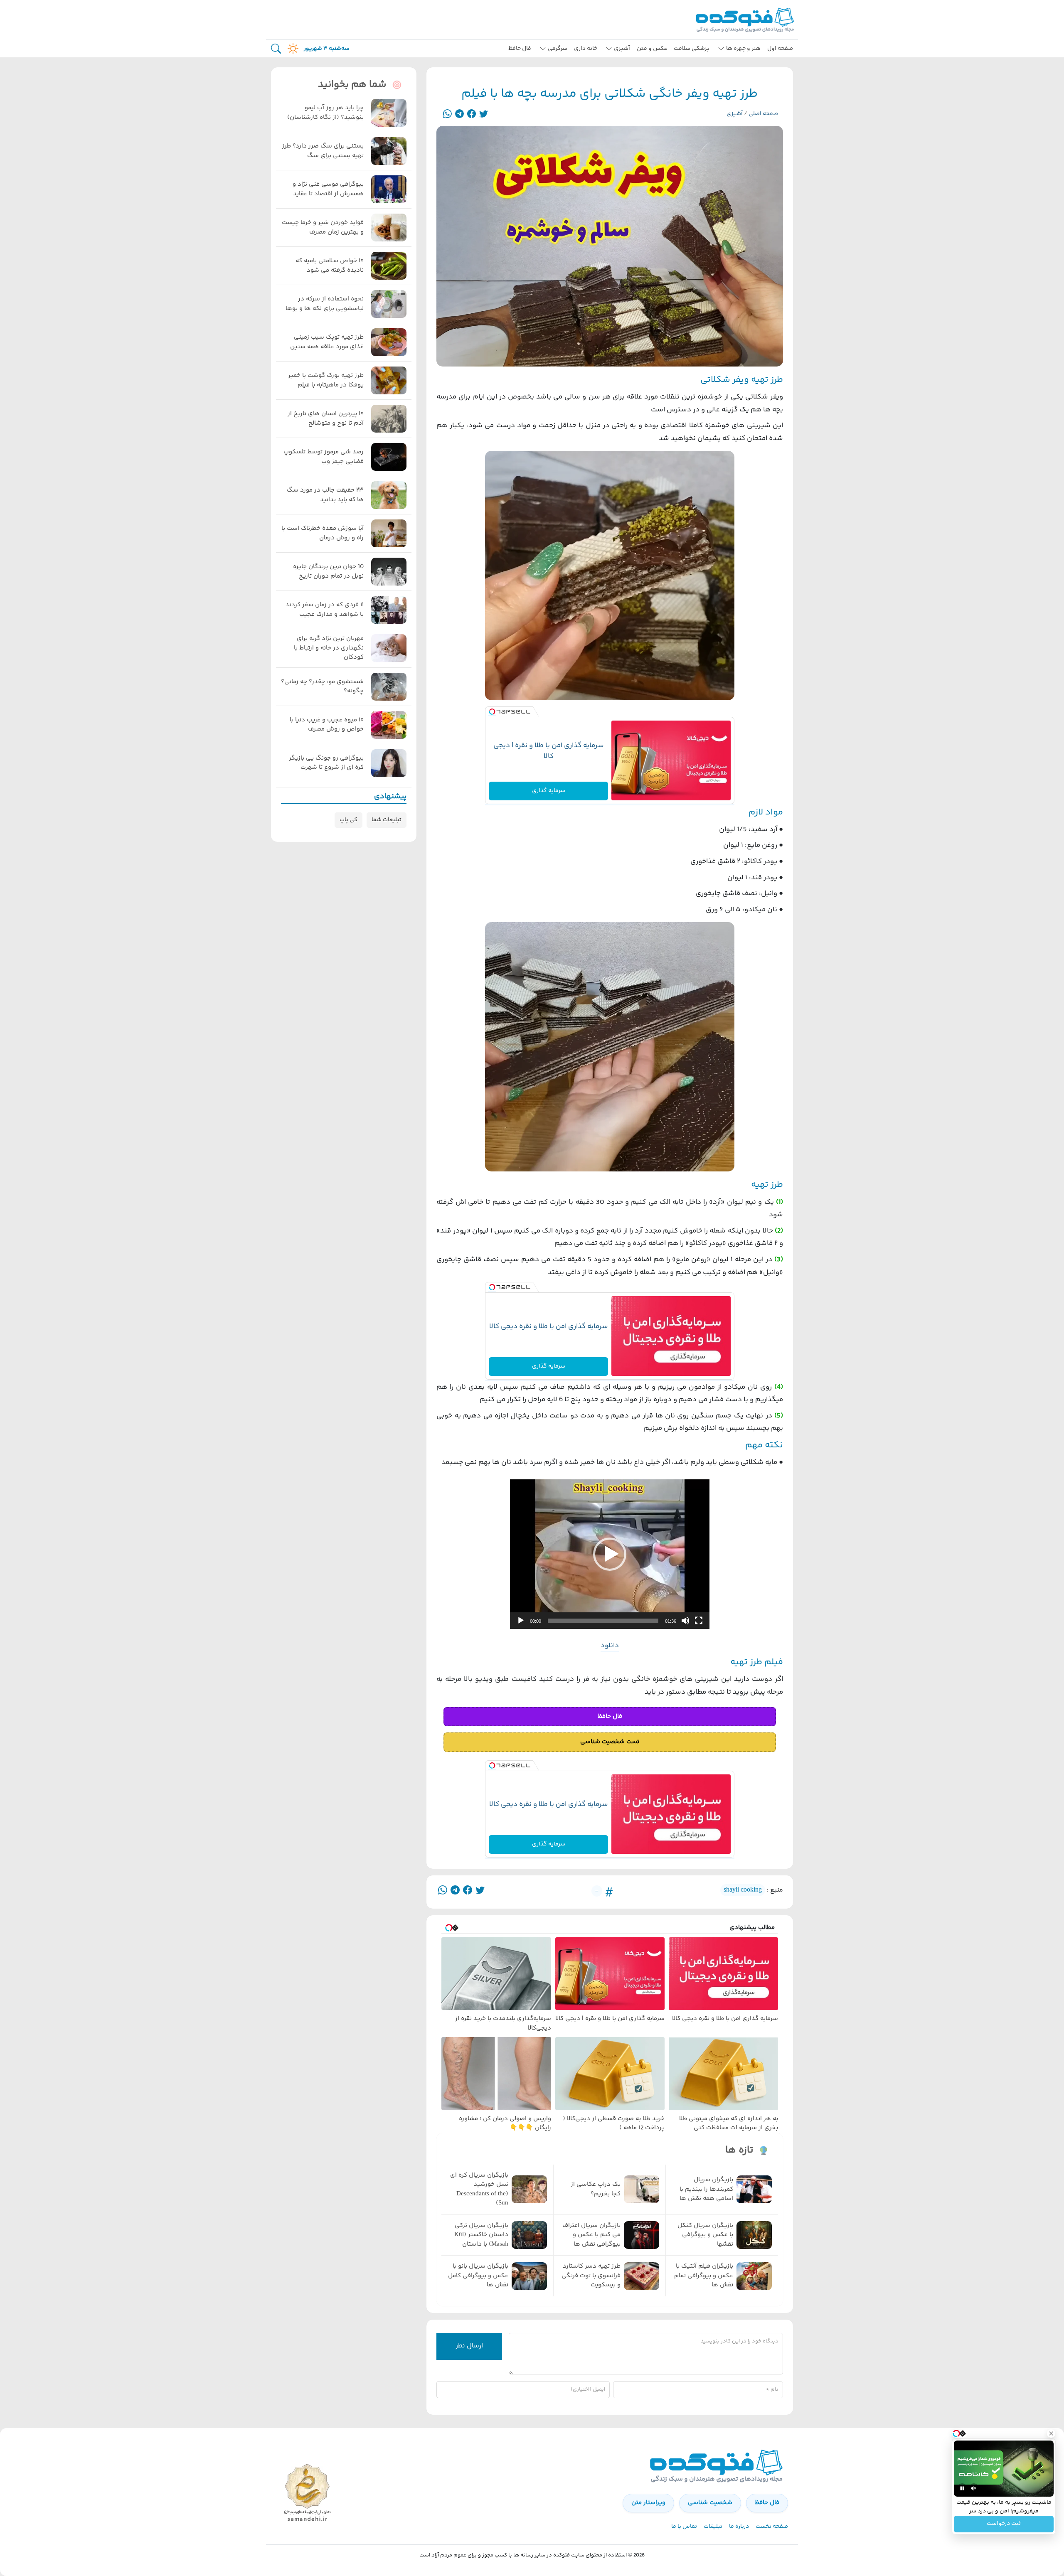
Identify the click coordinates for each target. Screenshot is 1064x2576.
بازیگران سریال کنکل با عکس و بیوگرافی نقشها (705, 2235)
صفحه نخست (772, 2527)
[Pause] (962, 2488)
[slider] (603, 1621)
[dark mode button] (291, 49)
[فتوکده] (746, 20)
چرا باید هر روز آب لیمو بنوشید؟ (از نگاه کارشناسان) (325, 113)
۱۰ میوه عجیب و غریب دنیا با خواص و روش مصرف (327, 725)
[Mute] (974, 2488)
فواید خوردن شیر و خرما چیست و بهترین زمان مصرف (323, 228)
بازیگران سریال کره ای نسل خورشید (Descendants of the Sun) (479, 2190)
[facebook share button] (472, 114)
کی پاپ (349, 820)
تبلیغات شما (387, 820)
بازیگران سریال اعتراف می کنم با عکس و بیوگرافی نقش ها (591, 2235)
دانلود (610, 1646)
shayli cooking (743, 1890)
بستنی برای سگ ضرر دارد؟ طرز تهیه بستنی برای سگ (323, 151)
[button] (610, 1554)
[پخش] (521, 1621)
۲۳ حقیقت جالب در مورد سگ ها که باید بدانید (325, 495)
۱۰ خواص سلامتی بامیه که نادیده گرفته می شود (330, 266)
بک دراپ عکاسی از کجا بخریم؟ (596, 2189)
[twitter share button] (484, 114)
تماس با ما (684, 2527)
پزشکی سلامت (692, 49)
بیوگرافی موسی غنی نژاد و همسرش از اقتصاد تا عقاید (328, 189)
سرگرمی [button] (558, 49)
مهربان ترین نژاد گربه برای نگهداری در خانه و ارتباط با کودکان (329, 648)
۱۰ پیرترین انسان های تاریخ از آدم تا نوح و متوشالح (326, 419)
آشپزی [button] (622, 49)
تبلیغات (713, 2527)
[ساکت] (685, 1621)
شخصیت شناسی (710, 2503)
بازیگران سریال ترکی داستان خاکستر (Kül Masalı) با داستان (481, 2235)
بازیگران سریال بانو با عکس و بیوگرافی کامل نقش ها (478, 2276)
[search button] (276, 49)
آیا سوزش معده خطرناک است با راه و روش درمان (323, 533)
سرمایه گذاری (549, 791)
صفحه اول (780, 49)
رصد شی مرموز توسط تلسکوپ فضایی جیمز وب (324, 457)
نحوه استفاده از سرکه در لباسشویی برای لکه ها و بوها (325, 304)
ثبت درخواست (1004, 2524)
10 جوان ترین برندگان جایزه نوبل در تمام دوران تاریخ (328, 572)
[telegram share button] (459, 114)
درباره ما (739, 2527)
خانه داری (586, 49)
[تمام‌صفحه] (699, 1621)
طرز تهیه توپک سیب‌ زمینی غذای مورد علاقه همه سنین (327, 342)
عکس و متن (652, 49)
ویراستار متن (648, 2503)
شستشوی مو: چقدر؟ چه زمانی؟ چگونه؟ (322, 687)
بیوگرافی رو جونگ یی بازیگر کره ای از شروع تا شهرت (326, 763)
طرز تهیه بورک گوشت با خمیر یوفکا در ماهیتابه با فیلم (326, 380)
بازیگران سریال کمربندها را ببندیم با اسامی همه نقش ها (706, 2189)
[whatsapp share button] (447, 114)
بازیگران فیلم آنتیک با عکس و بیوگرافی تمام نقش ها (704, 2276)
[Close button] (1051, 2433)
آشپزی (735, 114)
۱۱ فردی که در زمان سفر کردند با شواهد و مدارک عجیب (325, 610)
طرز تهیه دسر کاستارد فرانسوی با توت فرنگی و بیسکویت (591, 2276)
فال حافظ (520, 49)
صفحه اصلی (763, 114)
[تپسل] (492, 712)
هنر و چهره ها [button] (743, 49)
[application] (610, 1554)
